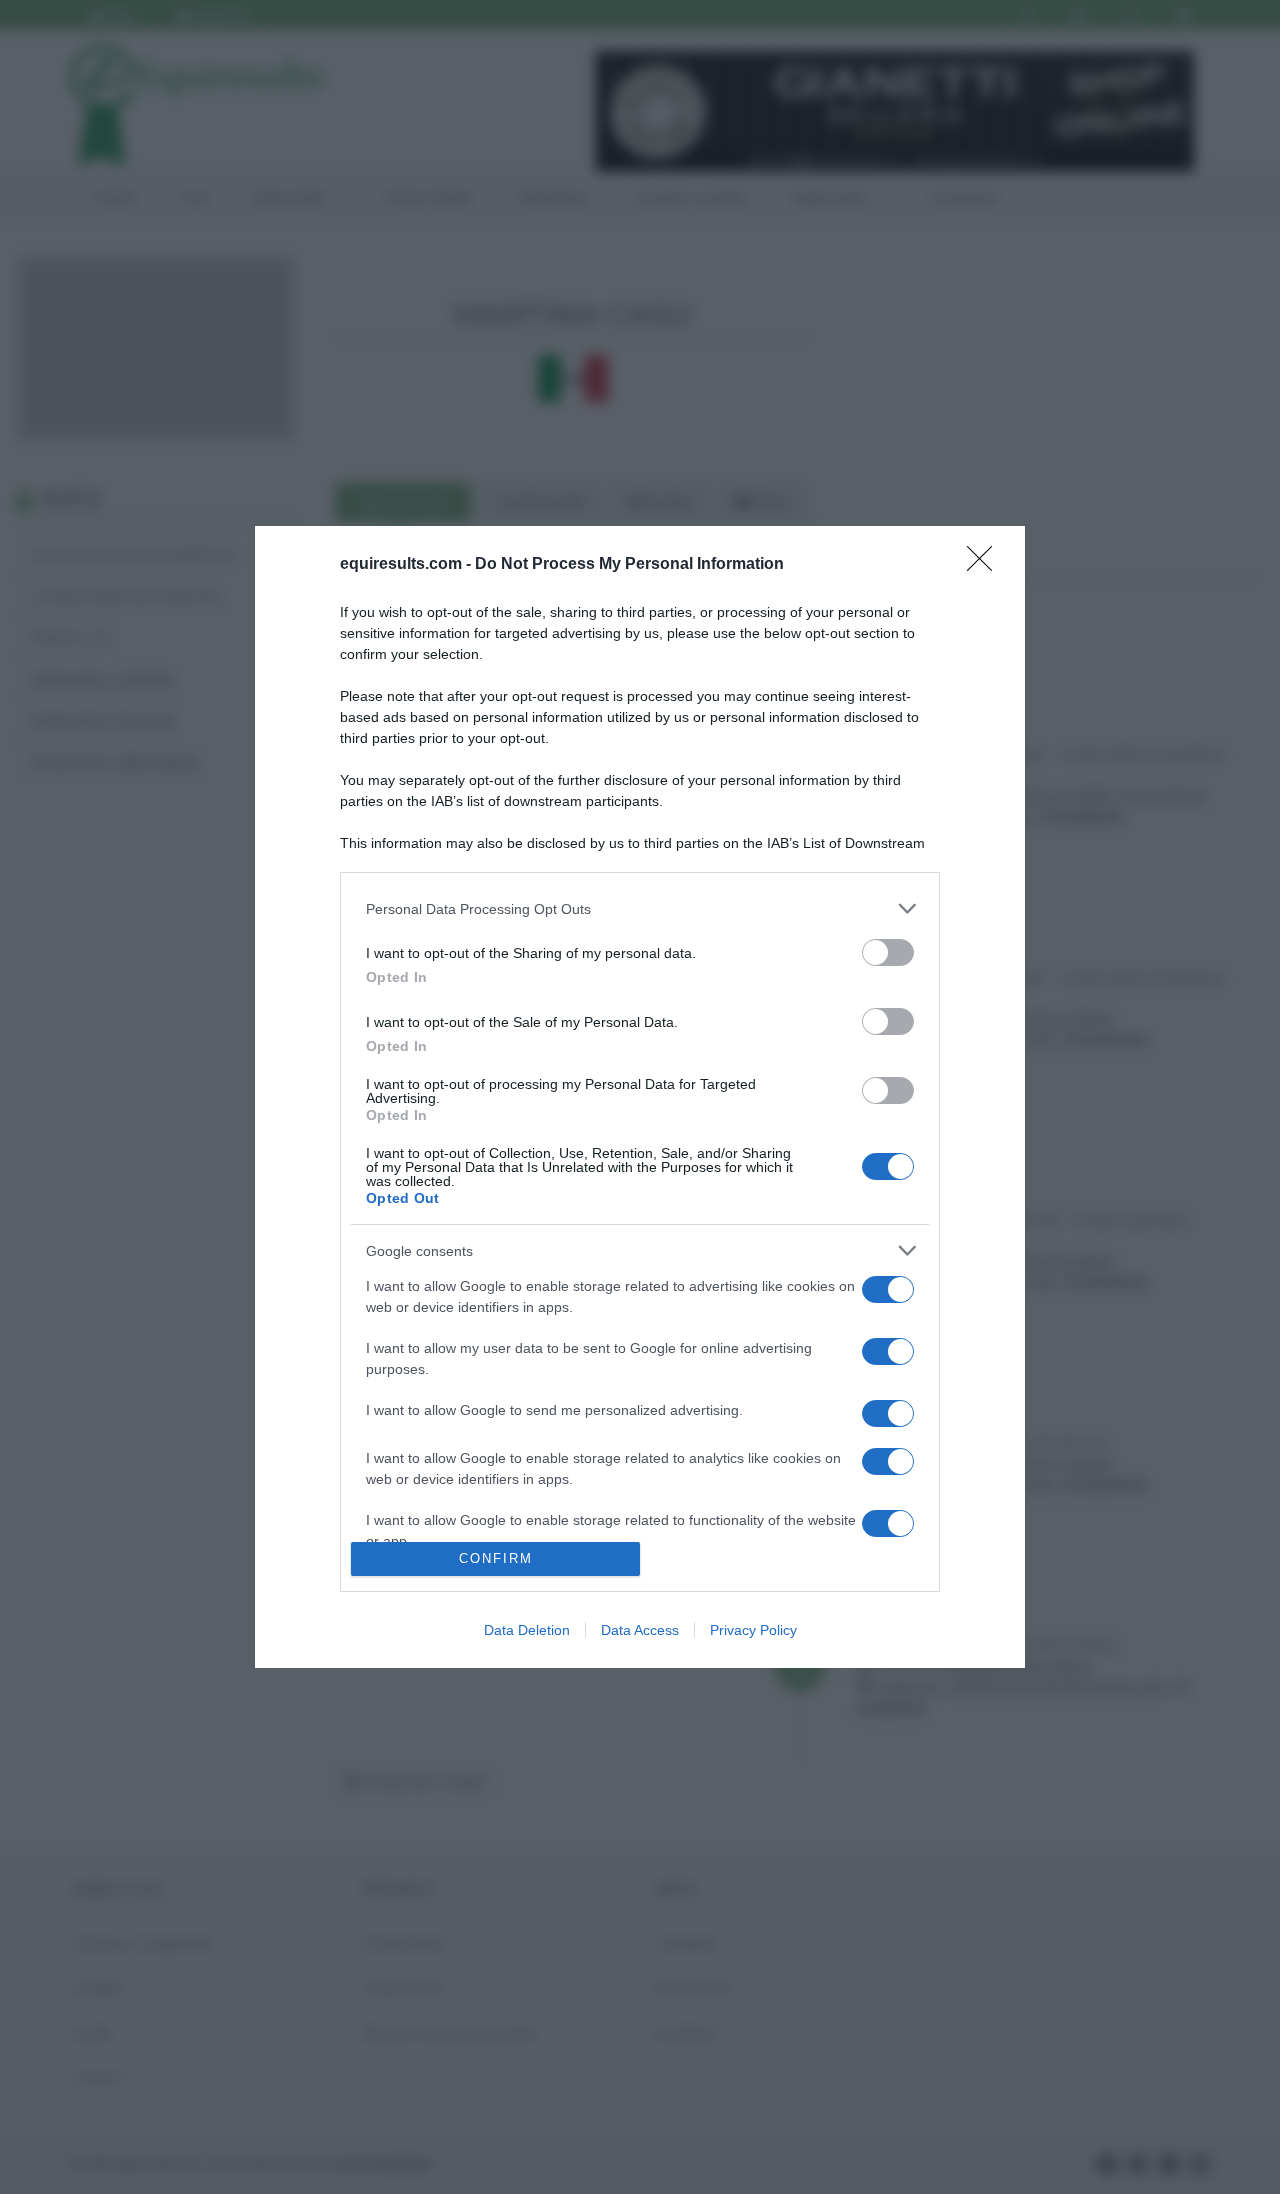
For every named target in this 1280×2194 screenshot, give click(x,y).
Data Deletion (527, 1630)
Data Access (640, 1630)
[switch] (888, 952)
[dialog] (640, 1096)
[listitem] (640, 908)
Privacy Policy (753, 1630)
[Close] (986, 565)
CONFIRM (496, 1558)
